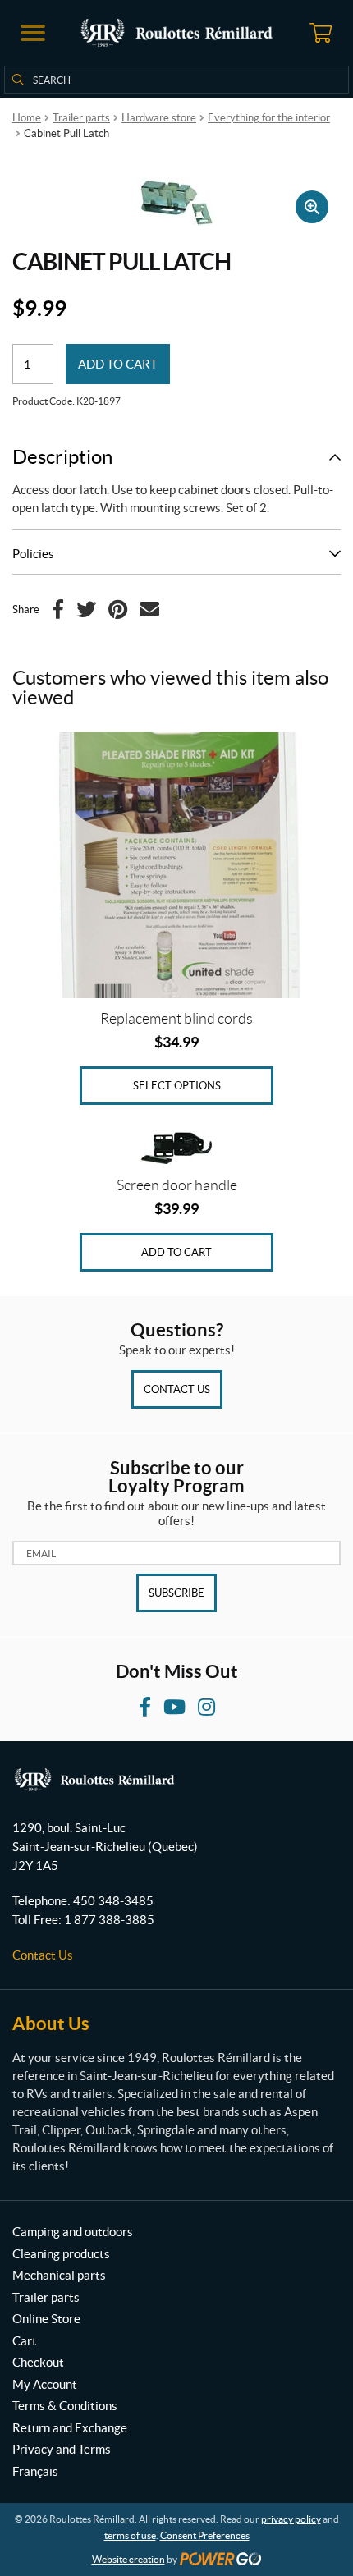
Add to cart (118, 364)
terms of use (130, 2535)
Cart (25, 2341)
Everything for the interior (269, 118)
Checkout (38, 2362)
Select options (177, 1086)
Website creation (128, 2559)
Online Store (46, 2319)
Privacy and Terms (62, 2449)
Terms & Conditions (65, 2406)
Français (35, 2471)
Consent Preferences (205, 2535)
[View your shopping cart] (320, 33)
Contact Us (177, 1389)
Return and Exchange (70, 2428)
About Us (51, 2023)
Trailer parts (81, 118)
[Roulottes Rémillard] (176, 33)
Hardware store (159, 118)
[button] (33, 33)
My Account (45, 2384)
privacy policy (291, 2519)
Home (27, 118)
